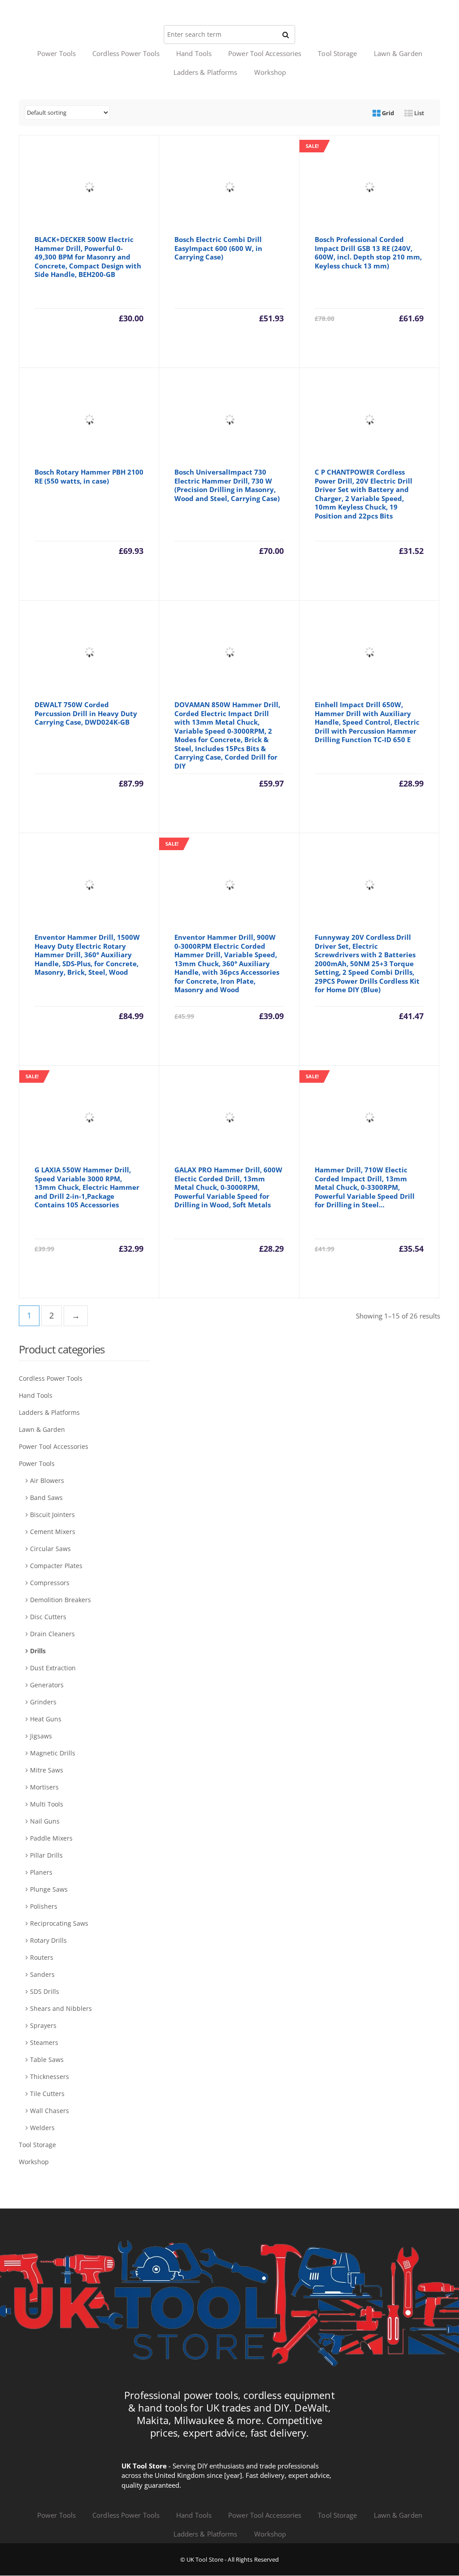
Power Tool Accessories (265, 53)
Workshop (270, 72)
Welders (42, 2128)
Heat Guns (46, 1719)
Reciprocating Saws (59, 1923)
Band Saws (46, 1498)
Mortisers (44, 1787)
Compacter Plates (56, 1566)
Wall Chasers (50, 2111)
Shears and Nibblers (61, 2008)
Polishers (44, 1906)
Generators (47, 1685)
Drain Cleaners (52, 1634)
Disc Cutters (48, 1617)
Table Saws (47, 2060)
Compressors (50, 1583)
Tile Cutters (47, 2094)
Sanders (42, 1974)
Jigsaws (41, 1736)
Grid (387, 113)
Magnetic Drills (53, 1753)
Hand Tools (194, 53)
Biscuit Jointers (52, 1515)
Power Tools (56, 53)
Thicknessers (50, 2077)
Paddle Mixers (51, 1838)
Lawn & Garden (398, 53)
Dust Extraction (53, 1668)
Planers (41, 1872)
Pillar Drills (46, 1855)
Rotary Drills (48, 1940)
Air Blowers (47, 1480)
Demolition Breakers (61, 1600)
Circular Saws (50, 1549)
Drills (38, 1651)
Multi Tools (47, 1804)
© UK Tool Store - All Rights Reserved (230, 2560)
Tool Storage (337, 53)
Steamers (44, 2042)
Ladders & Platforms (206, 72)
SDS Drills (45, 1991)
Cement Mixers (53, 1532)
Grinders (43, 1702)
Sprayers (43, 2025)
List (418, 113)
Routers (42, 1957)
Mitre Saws (47, 1770)
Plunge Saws (49, 1889)
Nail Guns (45, 1821)
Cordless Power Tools (126, 53)
